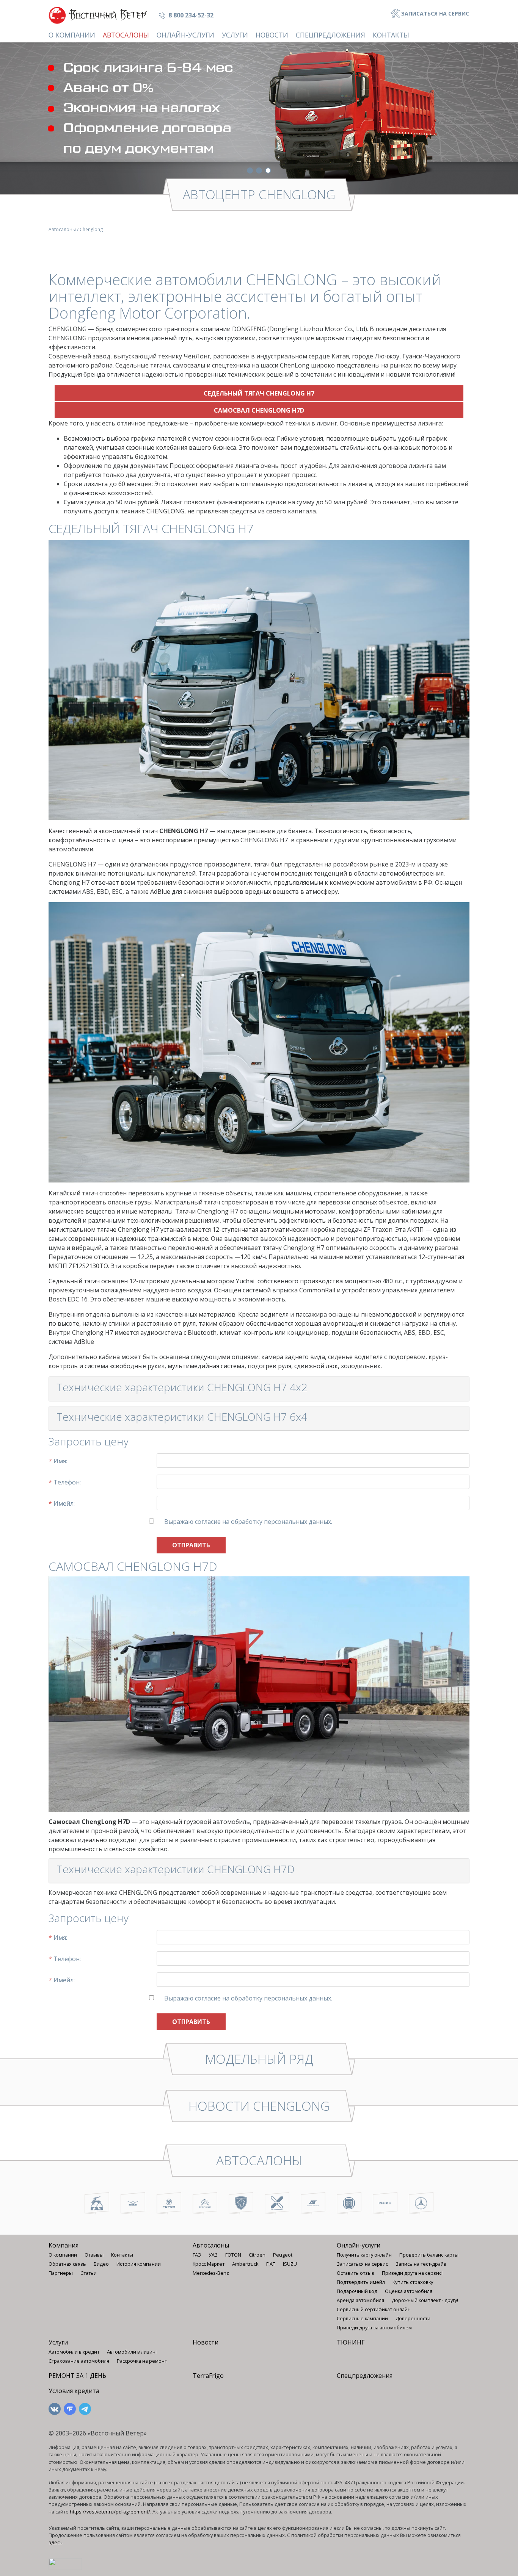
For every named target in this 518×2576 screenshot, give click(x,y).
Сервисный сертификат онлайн (374, 2309)
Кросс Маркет (209, 2264)
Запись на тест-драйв (421, 2264)
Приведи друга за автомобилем (374, 2327)
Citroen (257, 2255)
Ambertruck (245, 2264)
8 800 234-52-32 (190, 15)
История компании (139, 2264)
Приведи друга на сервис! (412, 2273)
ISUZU (290, 2264)
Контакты (391, 35)
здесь (56, 2542)
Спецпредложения (330, 35)
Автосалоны (126, 35)
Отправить (191, 1545)
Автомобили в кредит (74, 2352)
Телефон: (65, 1482)
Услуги (235, 35)
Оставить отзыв (356, 2273)
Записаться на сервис (434, 13)
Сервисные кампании (362, 2318)
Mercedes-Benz (211, 2273)
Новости (272, 35)
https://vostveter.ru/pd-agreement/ (110, 2512)
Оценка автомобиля (409, 2291)
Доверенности (413, 2318)
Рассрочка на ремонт (142, 2361)
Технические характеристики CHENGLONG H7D (176, 1869)
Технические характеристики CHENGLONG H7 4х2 (182, 1387)
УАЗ (213, 2255)
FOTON (233, 2255)
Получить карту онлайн (364, 2255)
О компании (72, 35)
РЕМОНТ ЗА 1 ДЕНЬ (77, 2376)
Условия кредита (74, 2391)
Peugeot (283, 2255)
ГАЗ (197, 2255)
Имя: (58, 1461)
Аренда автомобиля (360, 2300)
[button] (250, 170)
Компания (64, 2245)
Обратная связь (67, 2264)
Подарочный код (357, 2291)
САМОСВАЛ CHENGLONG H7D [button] (259, 410)
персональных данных (297, 1522)
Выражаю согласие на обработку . (248, 1522)
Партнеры (61, 2273)
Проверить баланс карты (429, 2255)
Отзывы (94, 2255)
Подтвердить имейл (361, 2282)
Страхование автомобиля (79, 2361)
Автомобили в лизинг (132, 2352)
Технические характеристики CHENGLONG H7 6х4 (182, 1417)
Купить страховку (413, 2282)
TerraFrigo (208, 2376)
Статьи (89, 2273)
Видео (101, 2264)
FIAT (271, 2264)
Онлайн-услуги (185, 35)
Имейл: (62, 1503)
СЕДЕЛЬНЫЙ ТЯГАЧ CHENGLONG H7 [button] (259, 393)
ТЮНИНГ (351, 2342)
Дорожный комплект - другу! (425, 2300)
